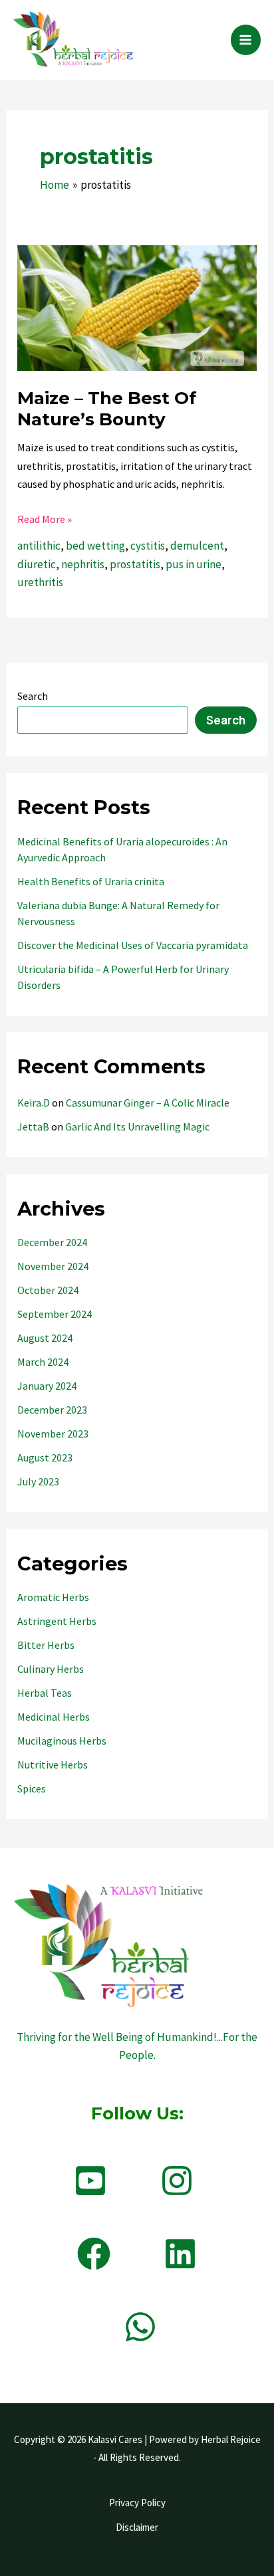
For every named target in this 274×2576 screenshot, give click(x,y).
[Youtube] (90, 2181)
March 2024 (43, 1362)
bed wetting (95, 546)
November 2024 (53, 1266)
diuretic (37, 564)
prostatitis (135, 564)
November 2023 (53, 1434)
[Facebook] (94, 2254)
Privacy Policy (137, 2503)
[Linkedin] (180, 2254)
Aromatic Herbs (53, 1597)
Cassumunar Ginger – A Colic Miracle (148, 1103)
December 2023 (52, 1410)
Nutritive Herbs (53, 1765)
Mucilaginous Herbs (62, 1741)
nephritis (83, 564)
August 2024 (45, 1338)
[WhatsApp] (140, 2327)
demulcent (197, 546)
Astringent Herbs (57, 1621)
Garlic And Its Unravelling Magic (137, 1127)
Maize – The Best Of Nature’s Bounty (107, 409)
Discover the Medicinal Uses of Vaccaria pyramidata (133, 945)
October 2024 (48, 1290)
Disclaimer (137, 2527)
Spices (32, 1788)
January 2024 (47, 1386)
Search (33, 696)
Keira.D (34, 1103)
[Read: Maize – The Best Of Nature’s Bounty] (137, 307)
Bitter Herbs (46, 1645)
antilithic (39, 546)
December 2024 (52, 1242)
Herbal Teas (45, 1693)
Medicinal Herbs (54, 1717)
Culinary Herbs (51, 1669)
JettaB (33, 1127)
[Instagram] (177, 2181)
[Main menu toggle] (246, 40)
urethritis (40, 582)
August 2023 (45, 1457)
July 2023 (38, 1481)
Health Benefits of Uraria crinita (91, 881)
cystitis (148, 546)
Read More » (45, 520)
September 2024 (55, 1314)
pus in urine (194, 564)
